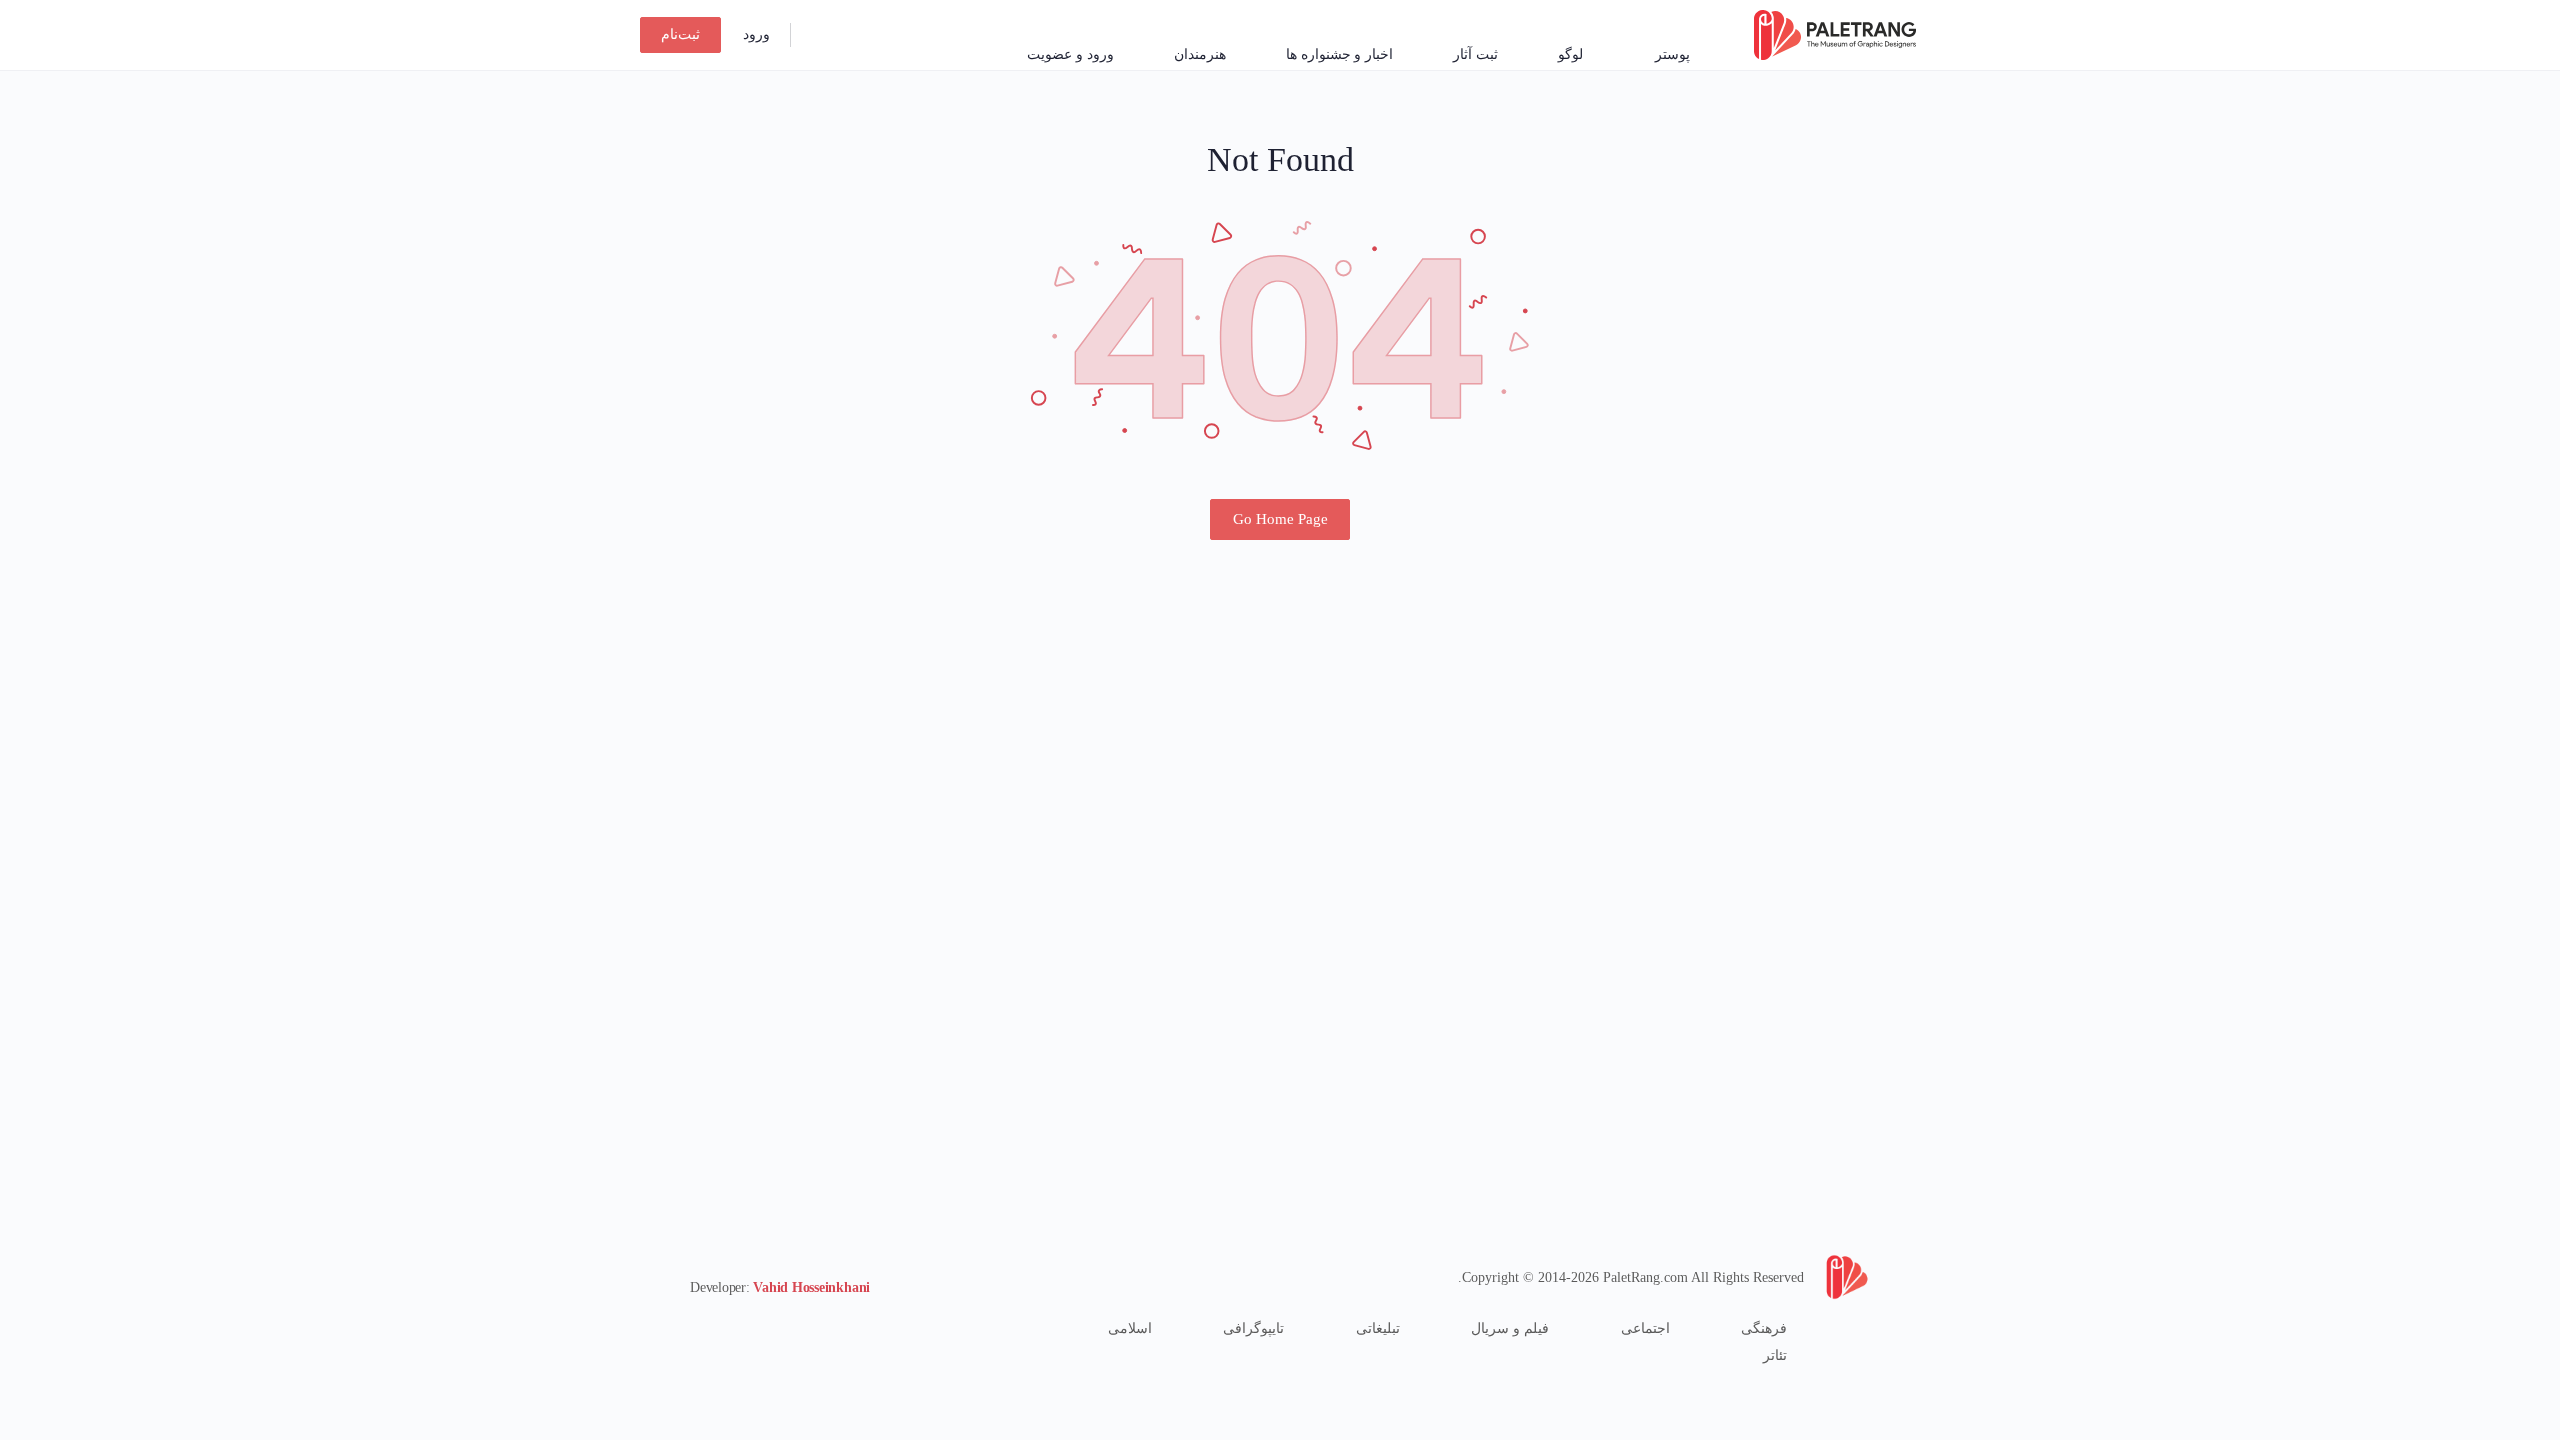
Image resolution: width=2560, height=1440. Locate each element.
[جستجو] (819, 35)
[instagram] (774, 1328)
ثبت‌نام (680, 34)
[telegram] (738, 1328)
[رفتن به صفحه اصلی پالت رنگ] (1835, 33)
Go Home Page (1280, 519)
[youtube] (702, 1328)
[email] (810, 1328)
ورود (756, 34)
